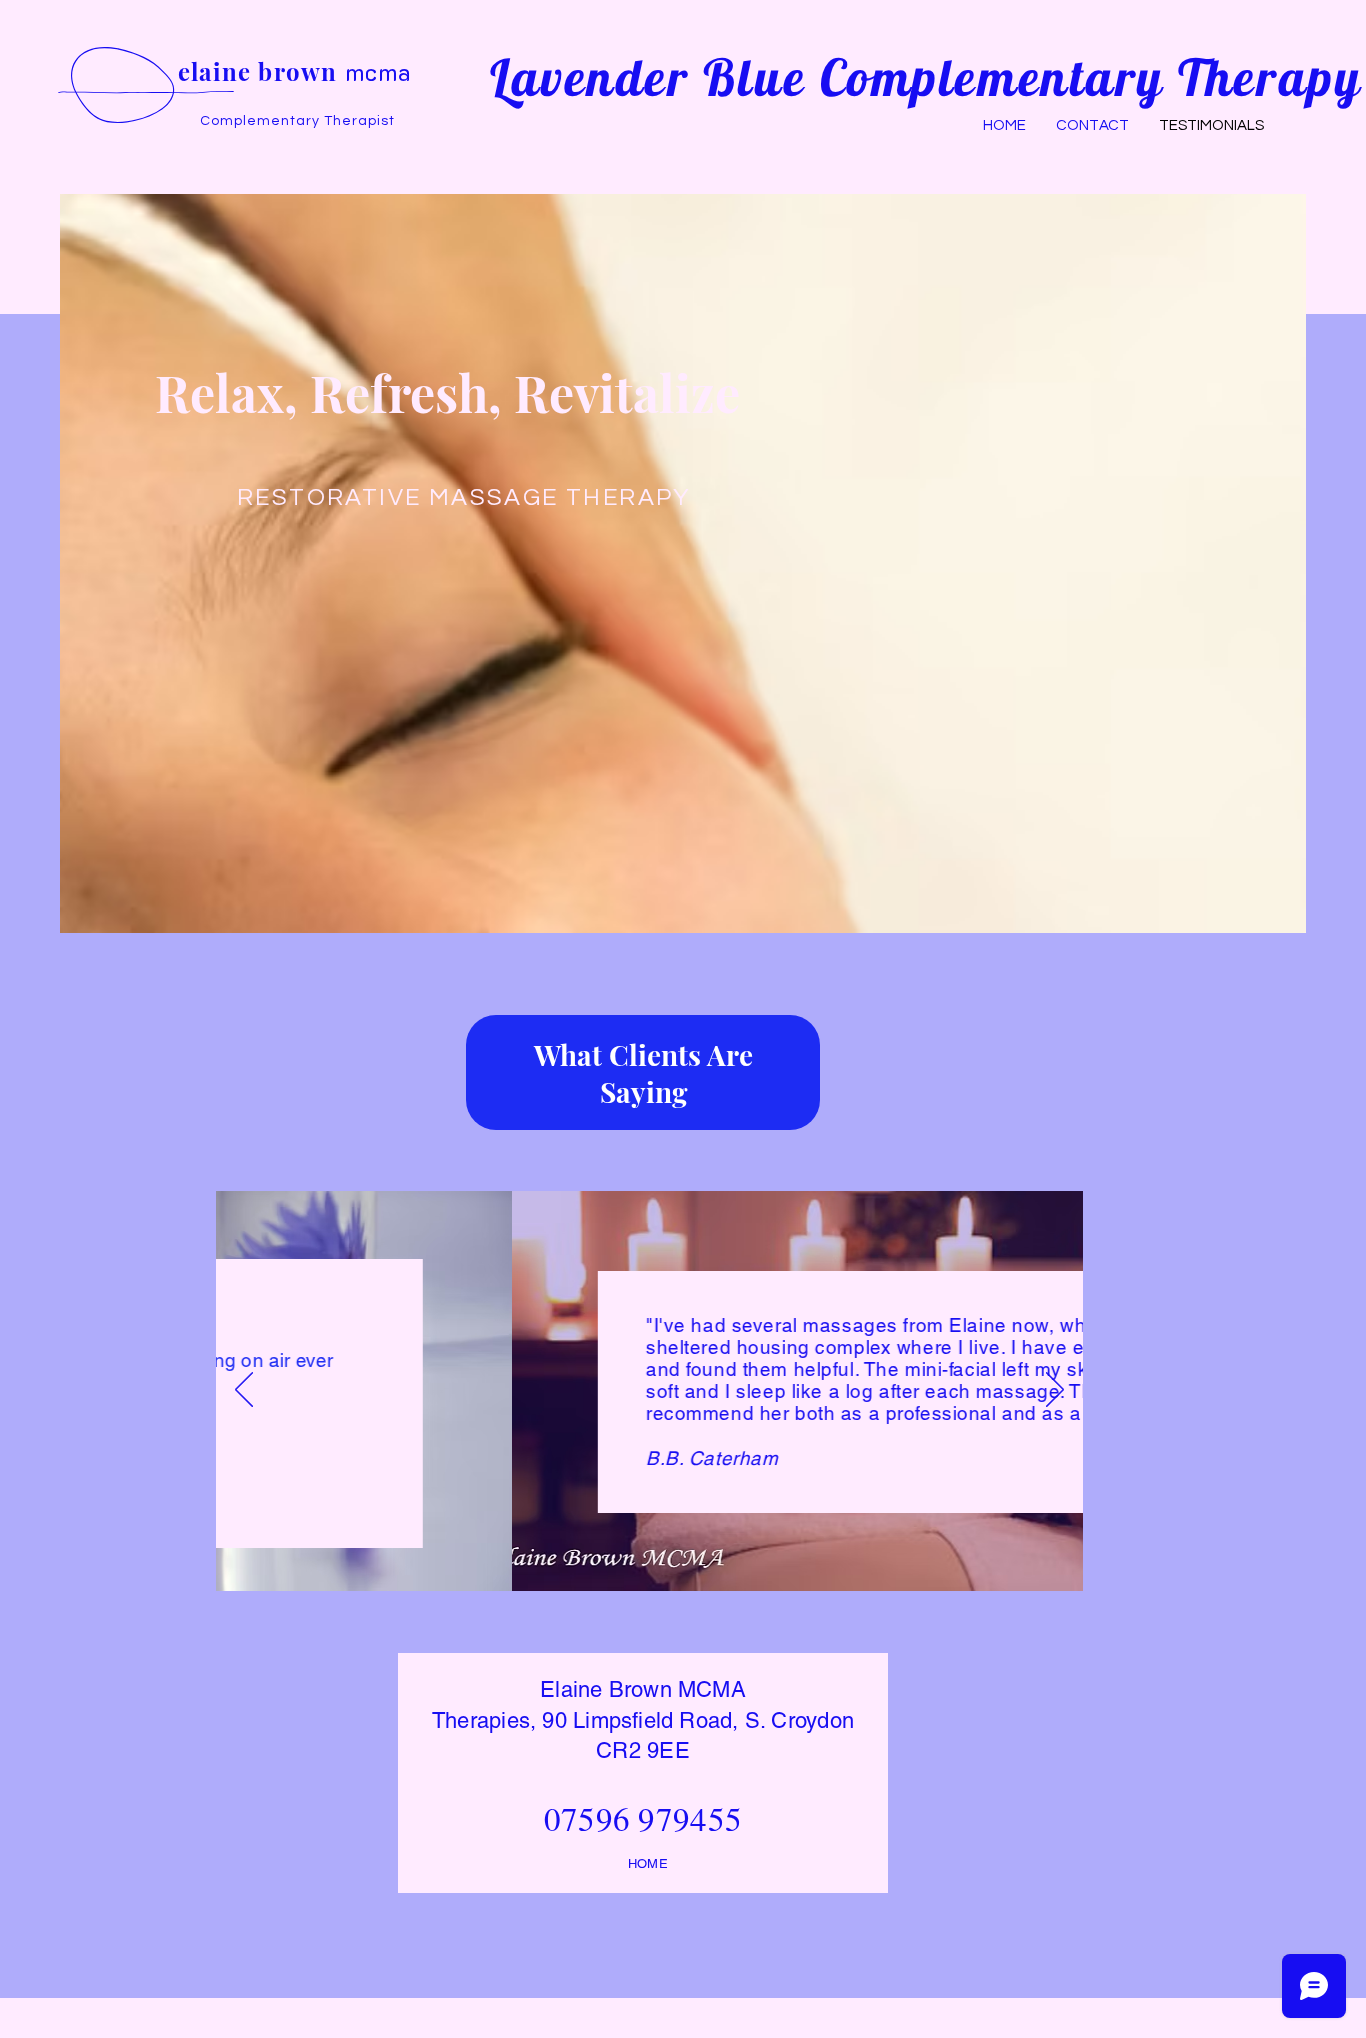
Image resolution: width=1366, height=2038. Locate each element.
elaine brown (295, 71)
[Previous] (244, 1391)
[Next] (1055, 1391)
